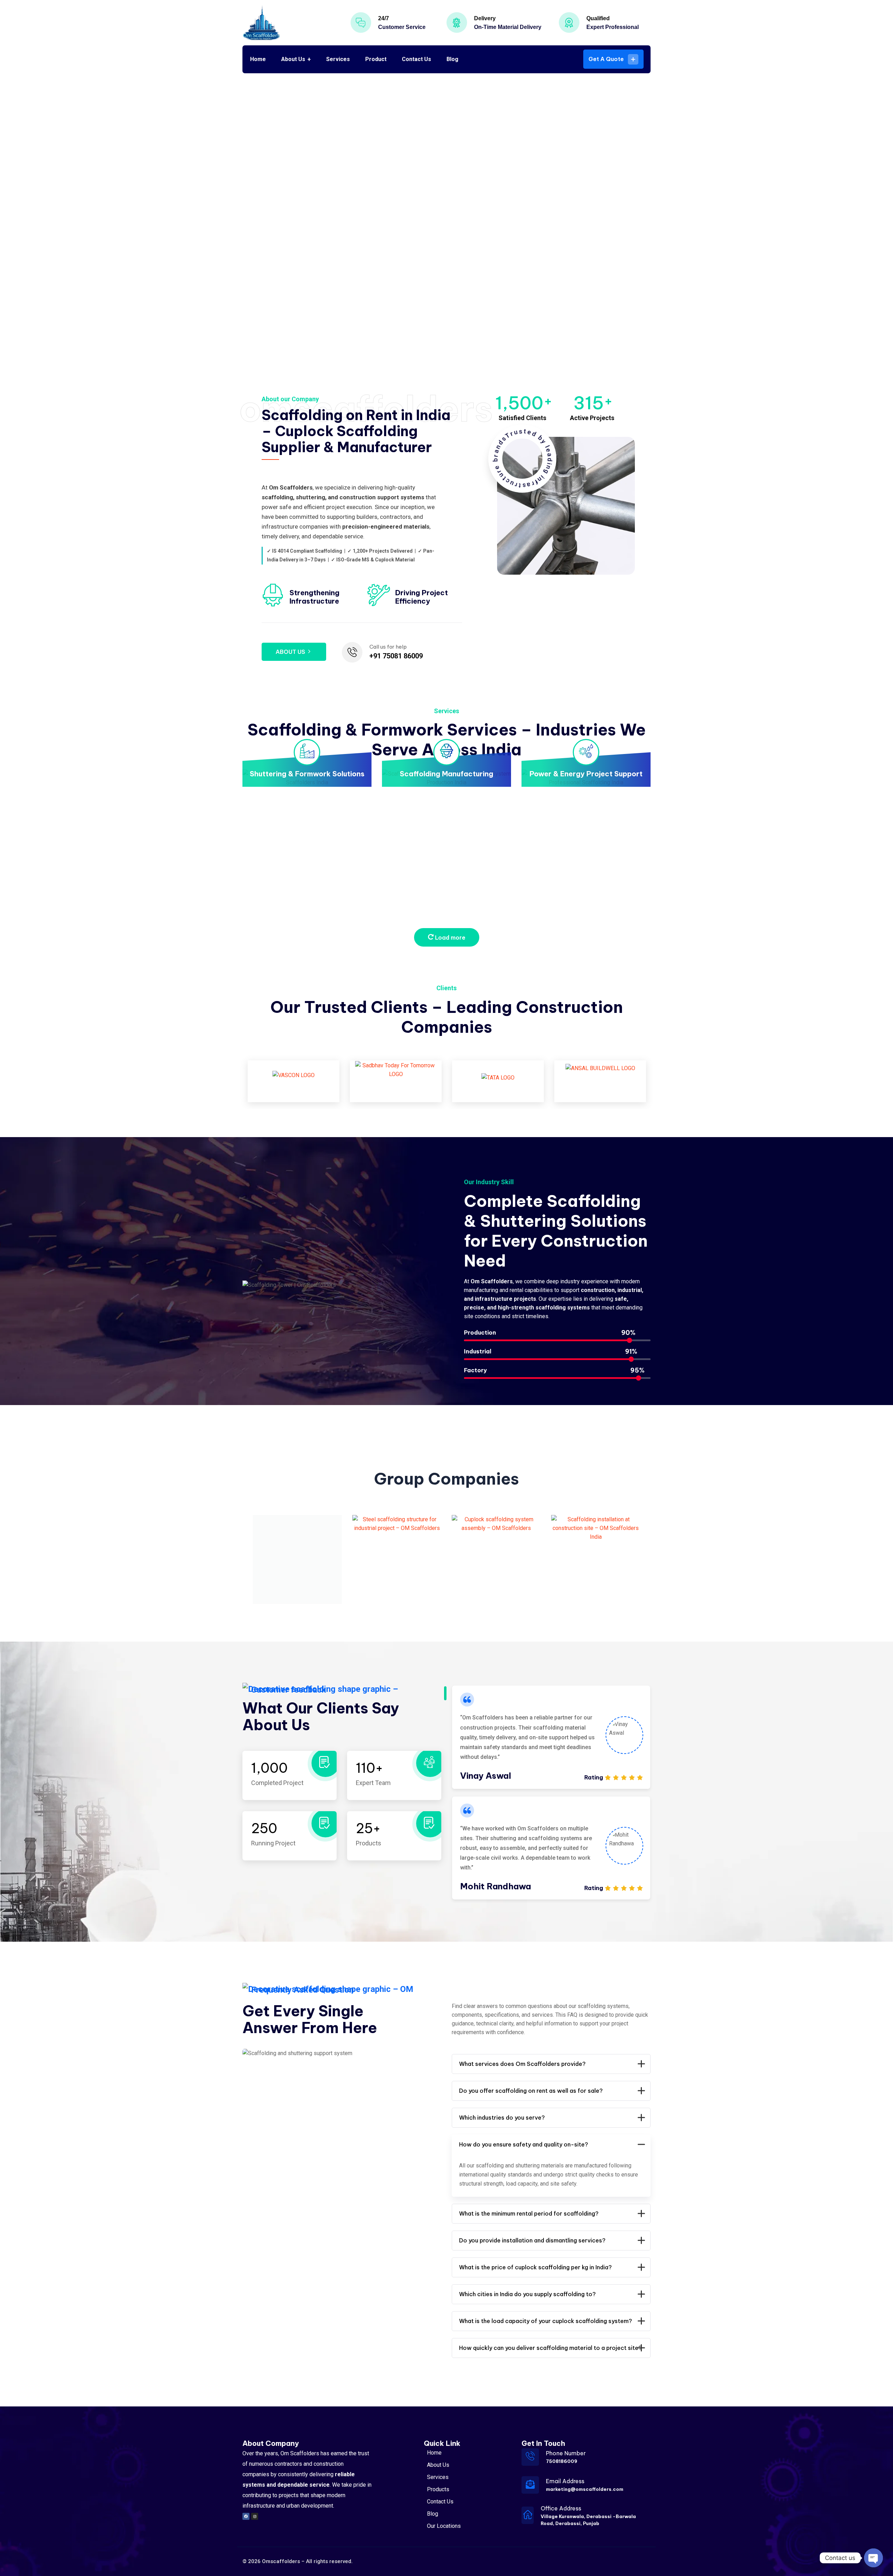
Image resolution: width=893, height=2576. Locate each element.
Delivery (485, 18)
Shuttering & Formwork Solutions (307, 774)
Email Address (565, 2481)
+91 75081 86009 (396, 656)
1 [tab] (445, 1693)
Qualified (598, 18)
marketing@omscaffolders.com (585, 2489)
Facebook (176, 218)
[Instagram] (255, 2516)
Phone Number (566, 2453)
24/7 (384, 18)
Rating (594, 1777)
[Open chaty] (873, 2558)
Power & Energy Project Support (586, 774)
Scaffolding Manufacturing (446, 774)
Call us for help (388, 647)
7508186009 (562, 2461)
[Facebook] (246, 2516)
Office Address (561, 2508)
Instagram (176, 167)
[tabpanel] (551, 1737)
